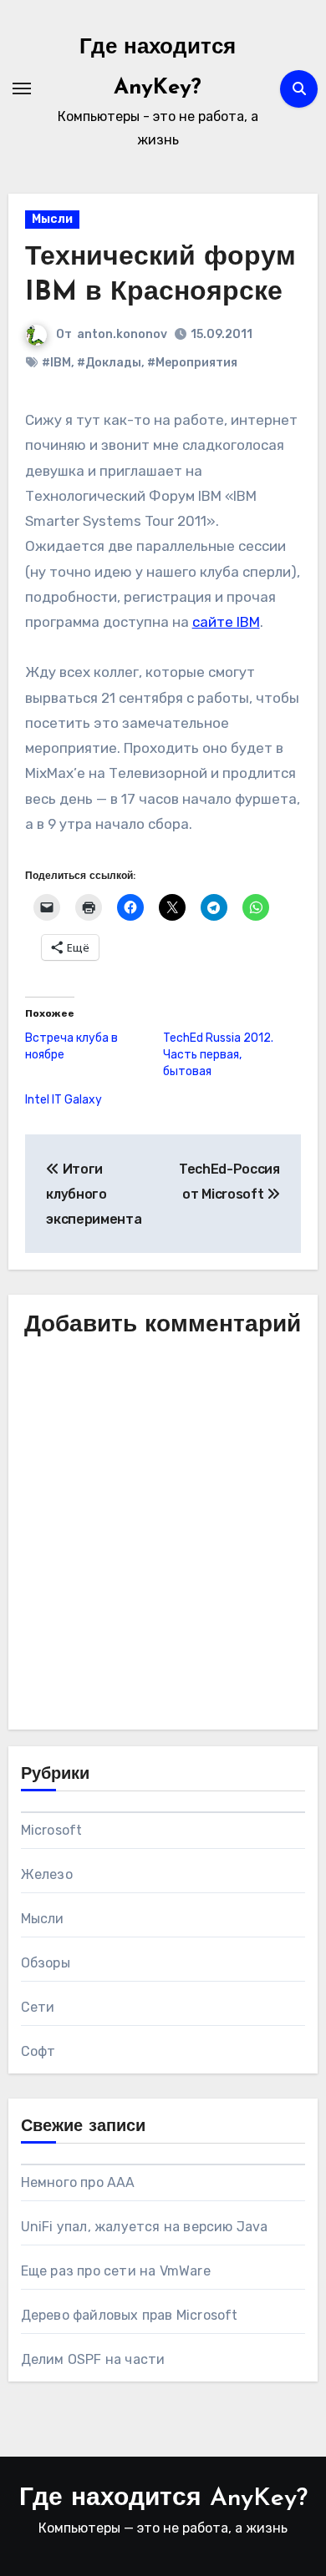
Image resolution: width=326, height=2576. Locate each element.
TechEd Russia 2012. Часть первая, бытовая (218, 1055)
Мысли (52, 219)
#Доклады (109, 363)
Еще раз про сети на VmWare (116, 2271)
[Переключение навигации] (22, 88)
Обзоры (46, 1963)
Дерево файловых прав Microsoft (130, 2315)
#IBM (56, 363)
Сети (38, 2007)
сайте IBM (226, 622)
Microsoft (52, 1830)
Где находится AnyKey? (163, 2499)
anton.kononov (122, 334)
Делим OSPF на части (93, 2359)
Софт (38, 2051)
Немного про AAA (78, 2182)
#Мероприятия (192, 363)
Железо (47, 1874)
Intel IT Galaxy (64, 1100)
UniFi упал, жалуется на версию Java (145, 2227)
